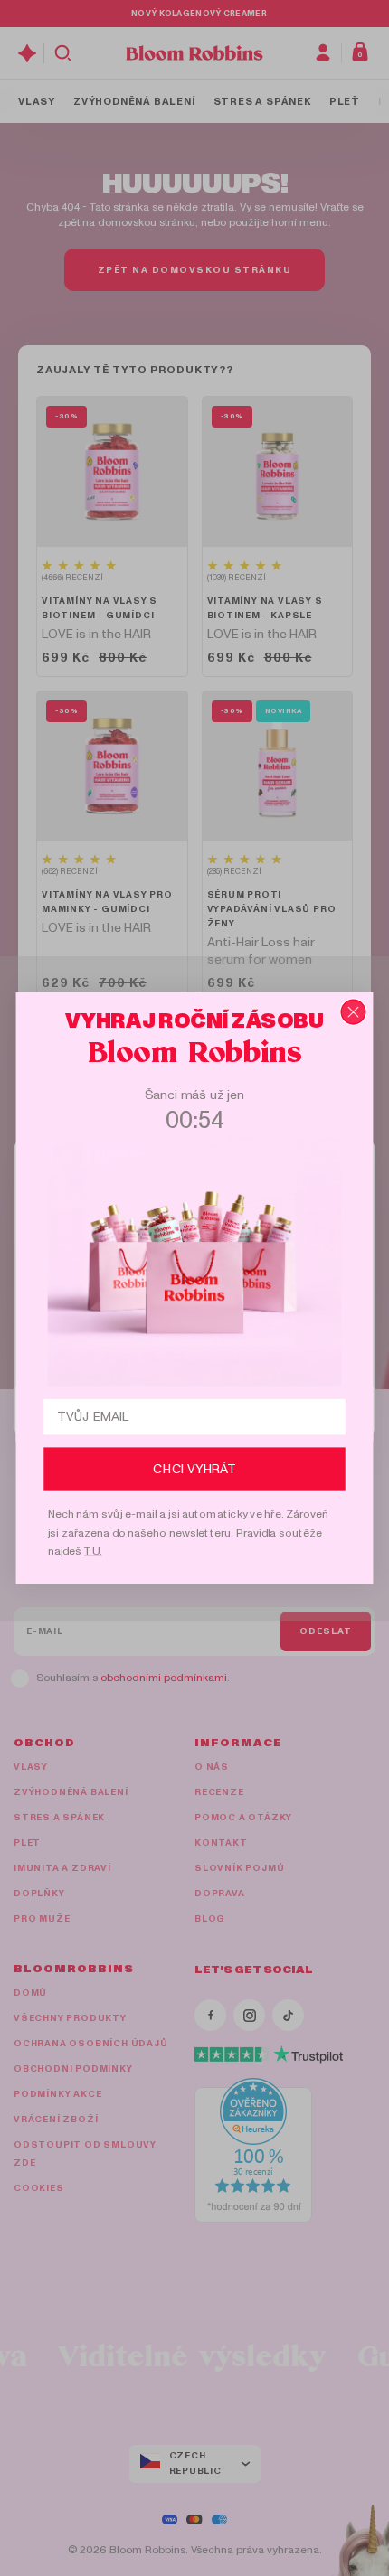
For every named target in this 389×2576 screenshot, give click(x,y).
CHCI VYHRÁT (194, 1469)
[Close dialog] (353, 1011)
